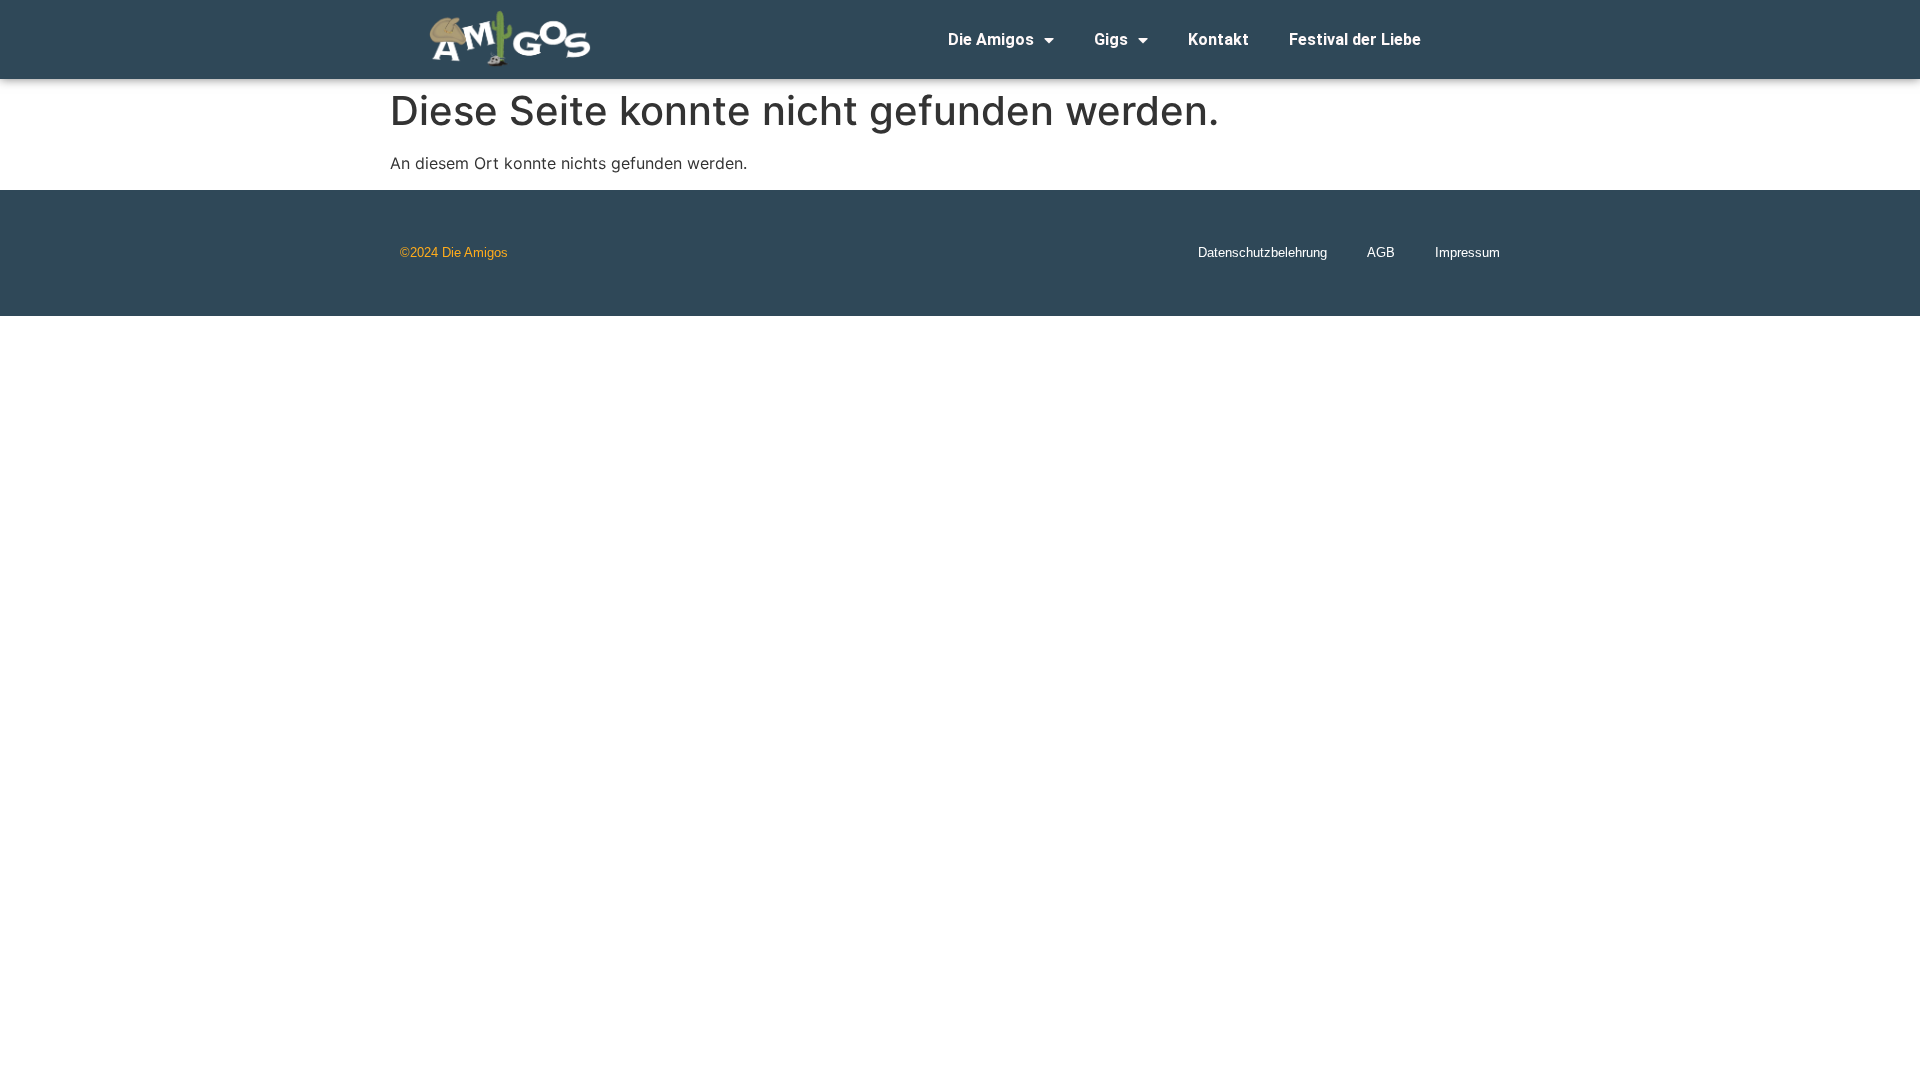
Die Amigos (991, 39)
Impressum (1467, 252)
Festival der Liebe (1355, 39)
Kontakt (1218, 39)
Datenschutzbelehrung (1262, 252)
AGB (1381, 252)
